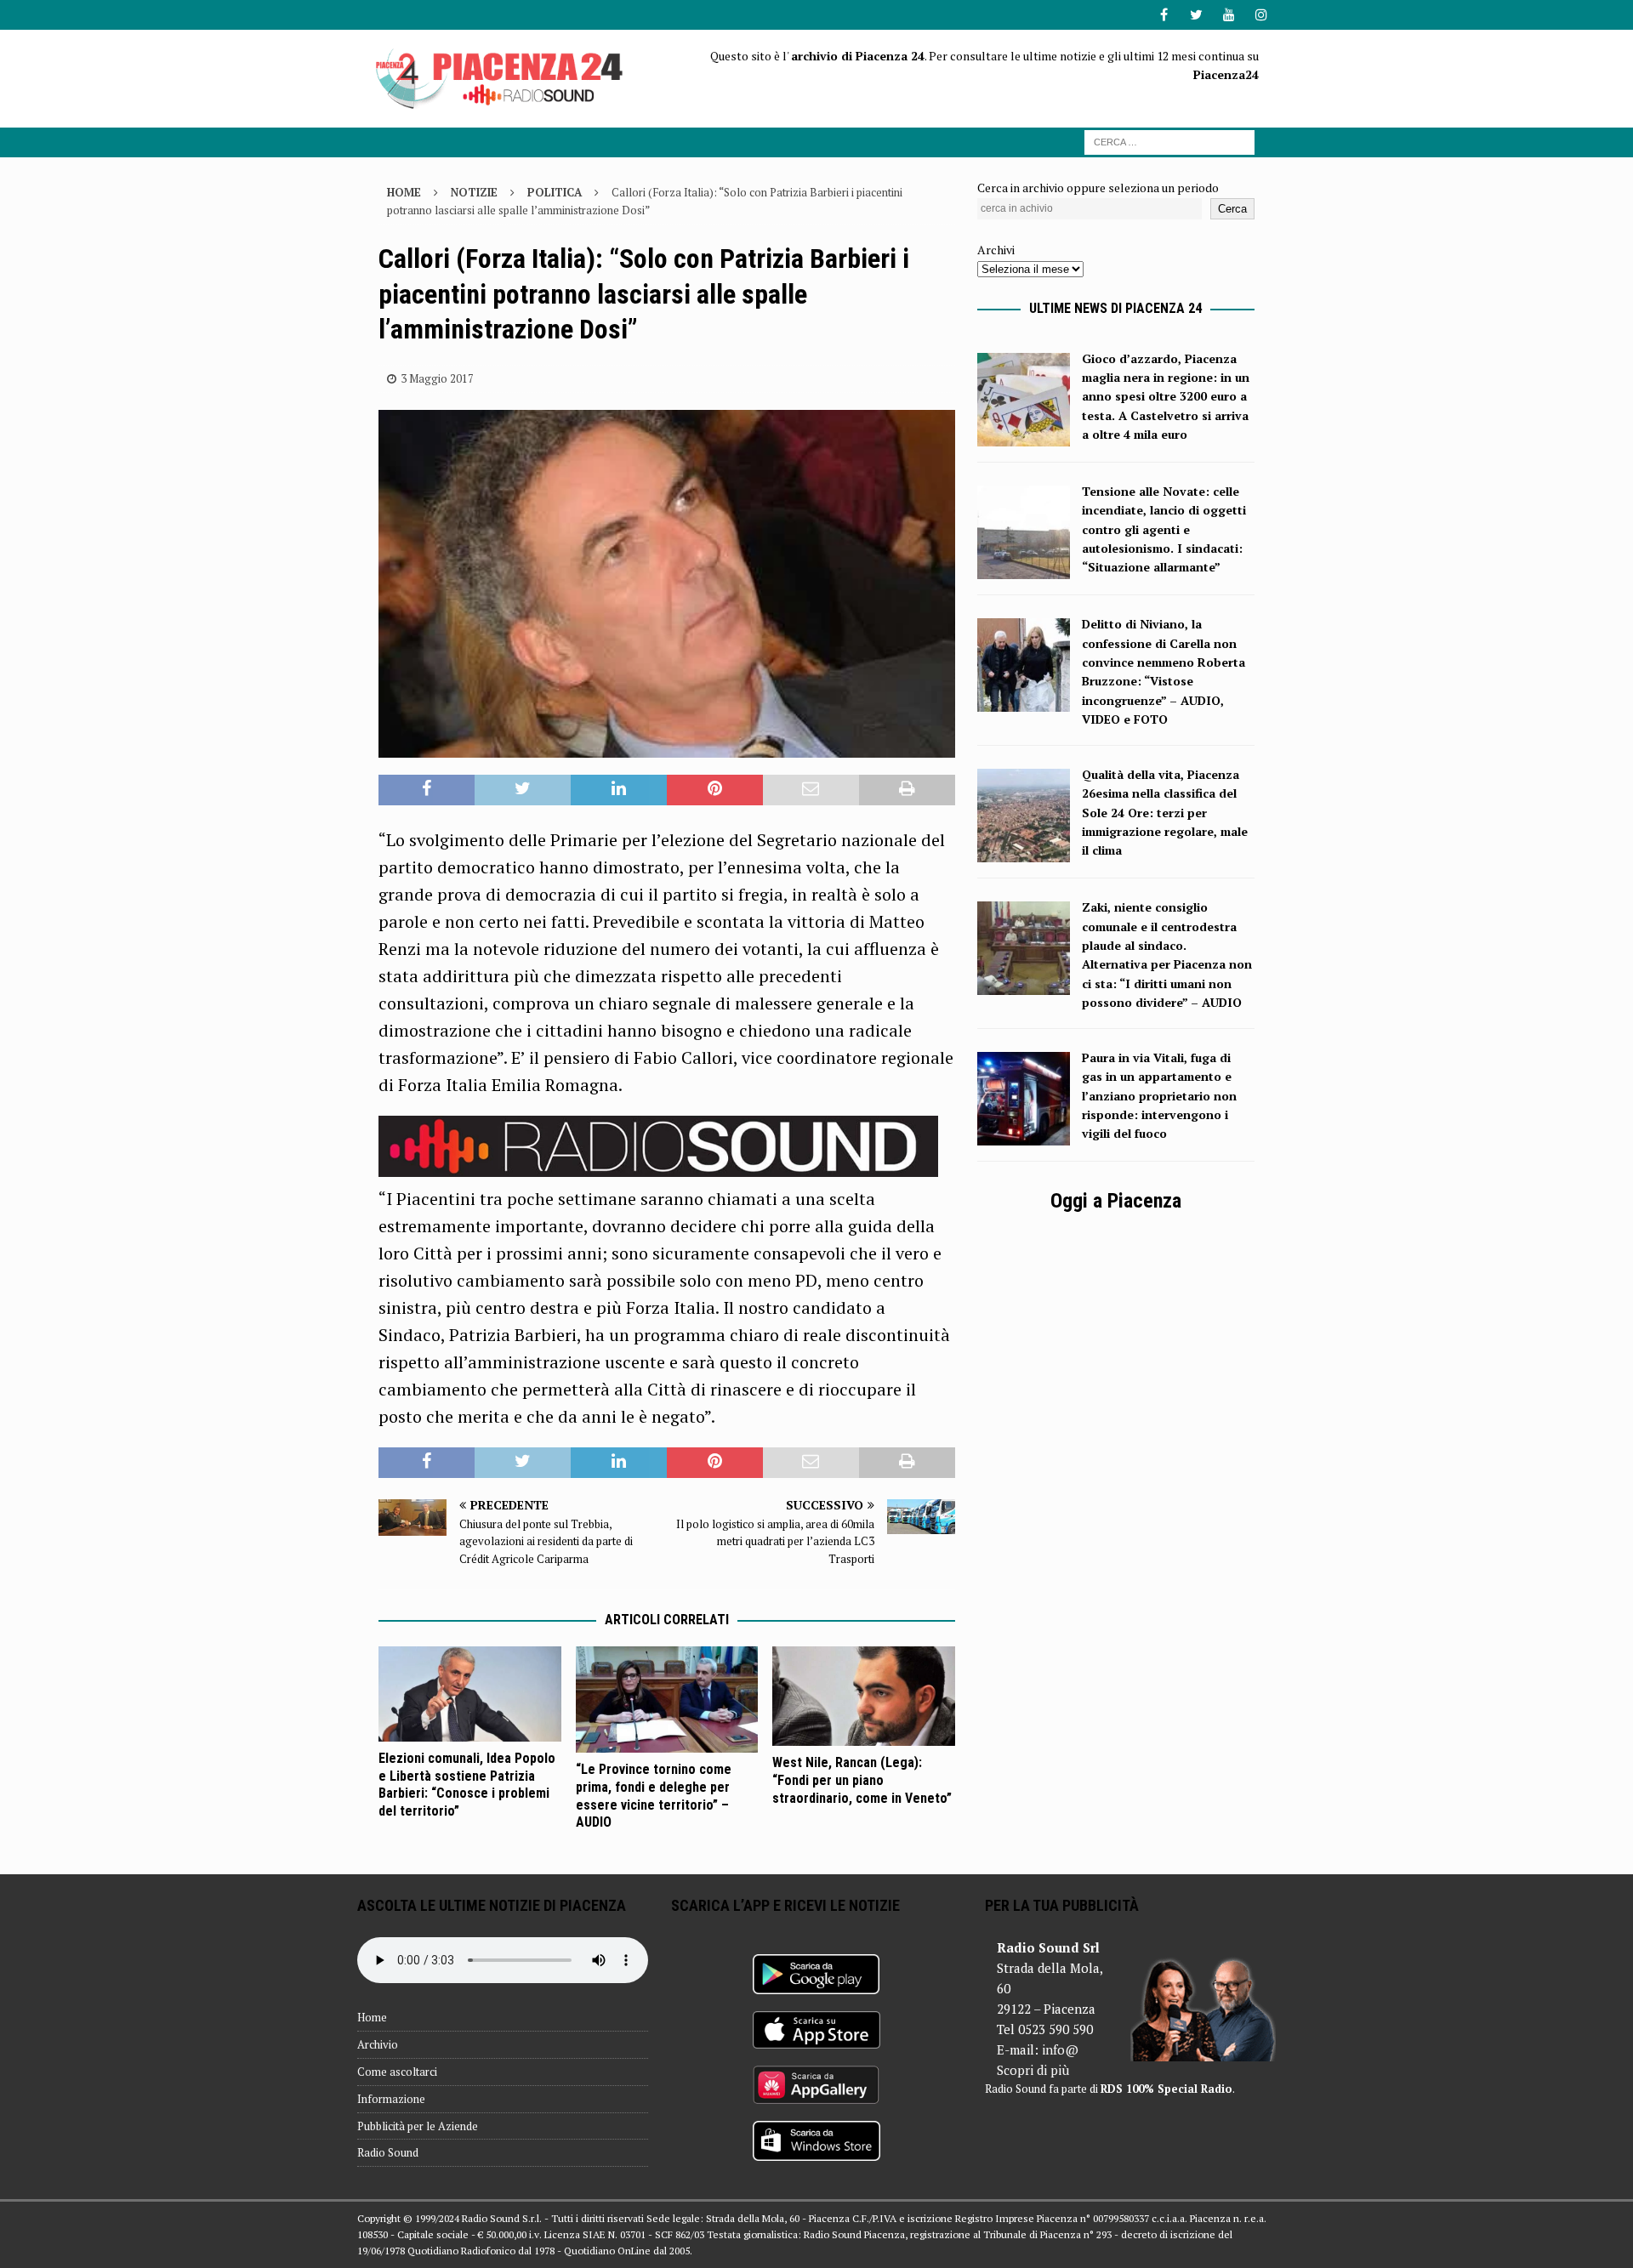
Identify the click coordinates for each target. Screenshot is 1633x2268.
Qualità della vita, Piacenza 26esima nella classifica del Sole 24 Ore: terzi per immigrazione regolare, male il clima (1165, 813)
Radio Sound (388, 2152)
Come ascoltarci (397, 2072)
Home (372, 2017)
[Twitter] (1196, 15)
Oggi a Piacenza (1116, 1201)
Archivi (996, 250)
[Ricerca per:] (1169, 141)
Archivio (378, 2044)
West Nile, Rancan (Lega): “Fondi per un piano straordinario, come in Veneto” (862, 1780)
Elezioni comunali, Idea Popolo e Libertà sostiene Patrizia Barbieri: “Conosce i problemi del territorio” (467, 1785)
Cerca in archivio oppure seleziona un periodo (1098, 188)
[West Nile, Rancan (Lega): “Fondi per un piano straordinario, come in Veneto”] (864, 1696)
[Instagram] (1261, 15)
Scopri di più (1033, 2070)
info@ (1060, 2049)
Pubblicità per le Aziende (418, 2126)
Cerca (1232, 209)
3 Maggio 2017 (437, 378)
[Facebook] (1164, 15)
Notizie (474, 192)
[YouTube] (1229, 15)
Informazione (391, 2099)
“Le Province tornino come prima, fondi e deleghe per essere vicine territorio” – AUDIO (654, 1796)
